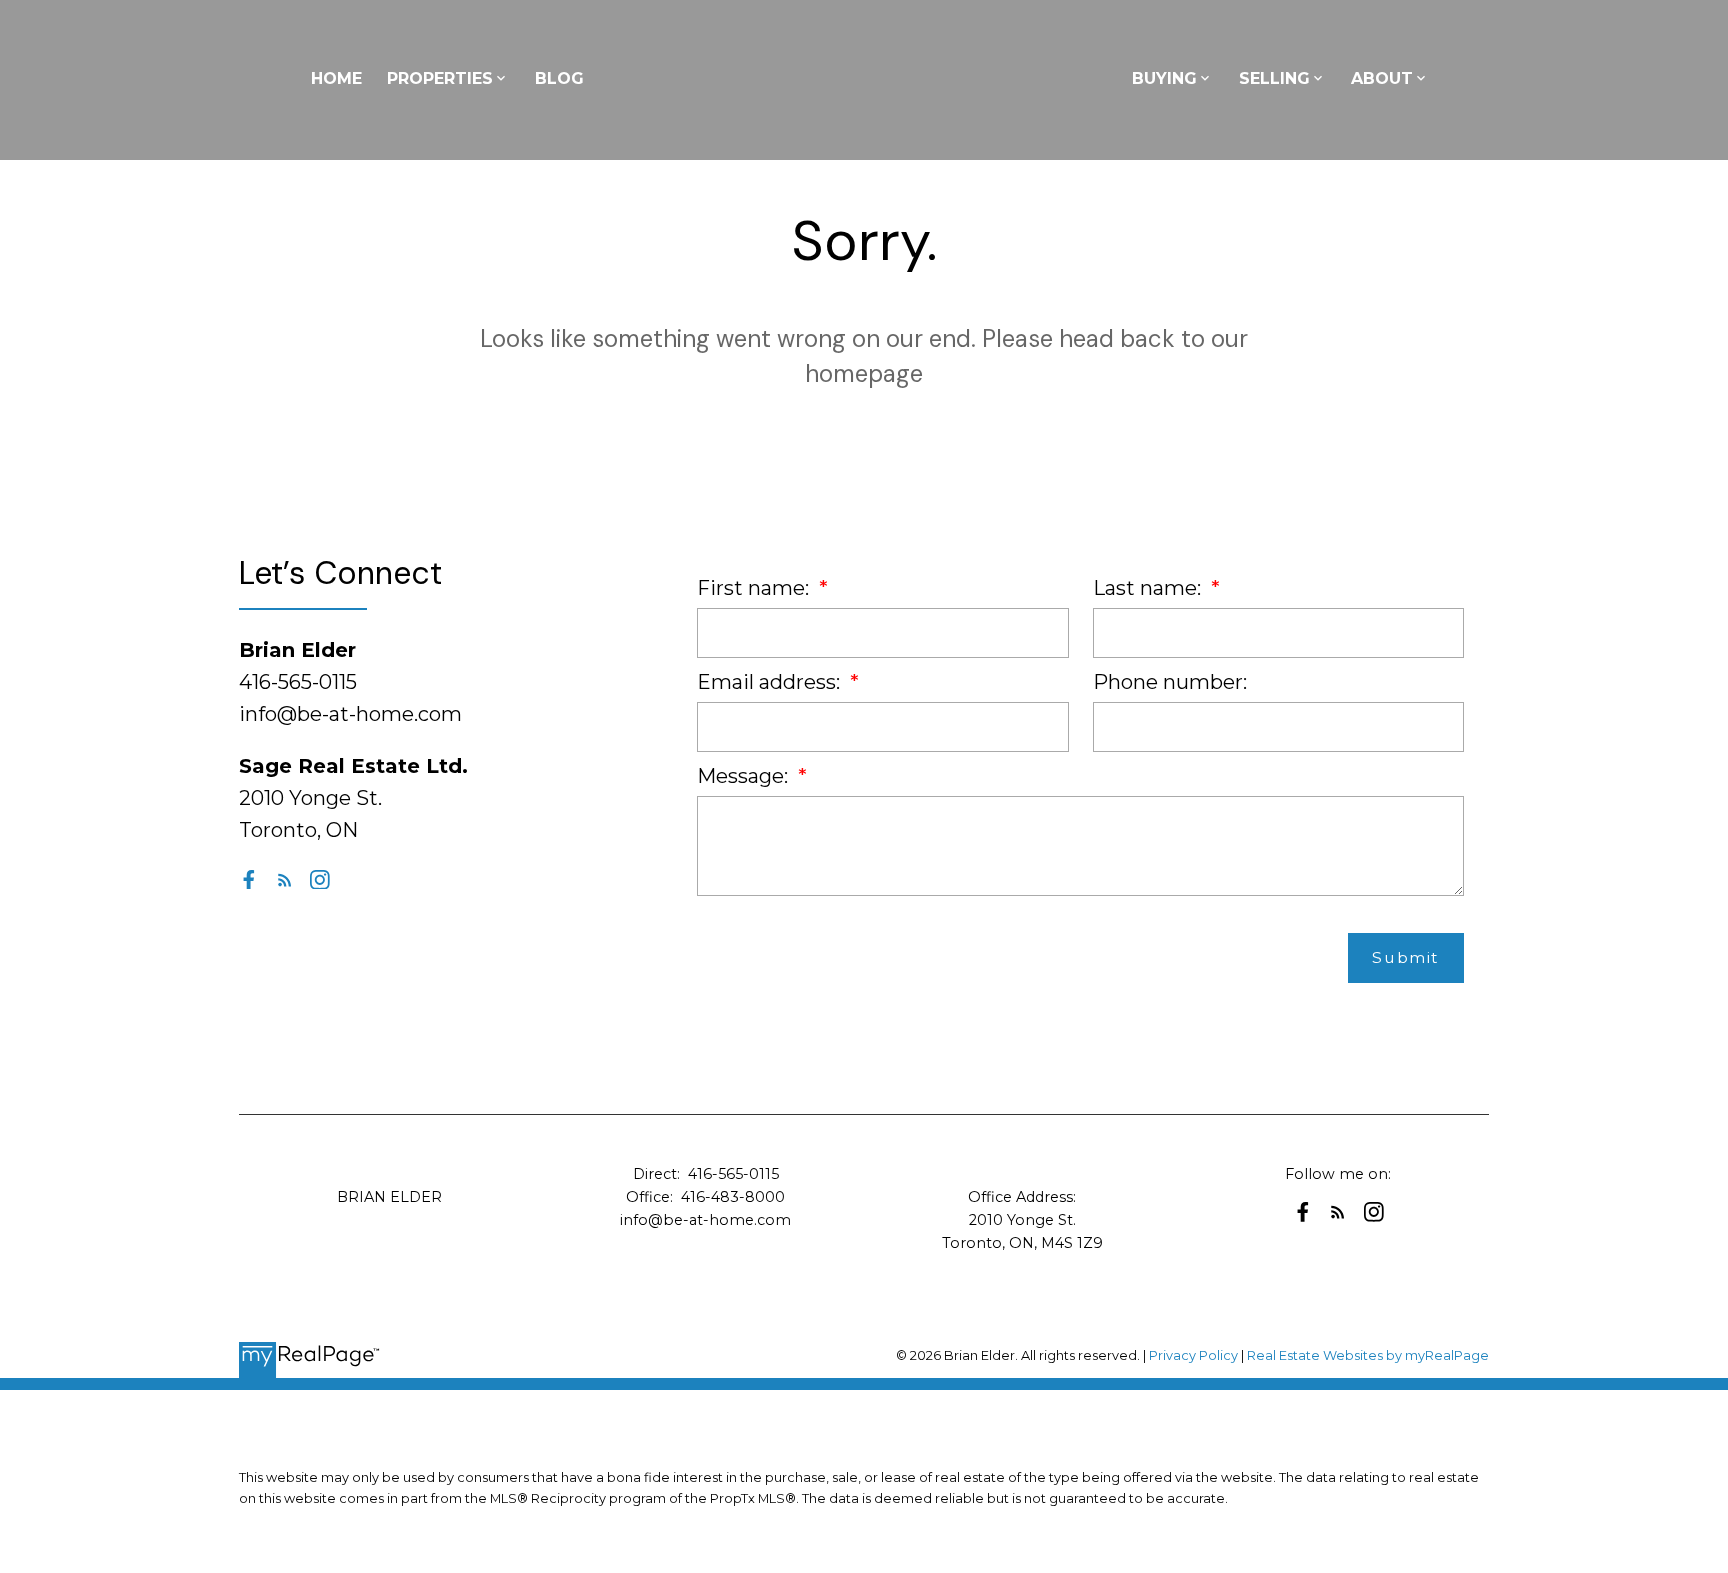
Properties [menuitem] (440, 78)
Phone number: (1170, 682)
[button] (249, 880)
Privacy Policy (1193, 1355)
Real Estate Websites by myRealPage (1368, 1355)
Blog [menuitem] (559, 78)
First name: (755, 588)
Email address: (771, 682)
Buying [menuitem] (1164, 78)
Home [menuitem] (336, 78)
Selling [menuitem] (1274, 78)
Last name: (1149, 588)
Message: (745, 776)
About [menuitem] (1382, 78)
